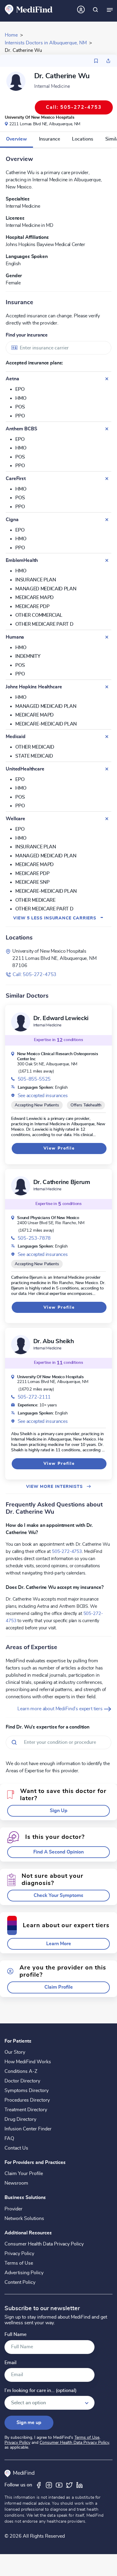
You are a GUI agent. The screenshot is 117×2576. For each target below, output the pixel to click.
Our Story (15, 2052)
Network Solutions (24, 2218)
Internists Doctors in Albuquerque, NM (46, 43)
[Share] (108, 61)
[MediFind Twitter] (69, 2485)
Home (11, 35)
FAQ (9, 2138)
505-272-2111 (34, 1397)
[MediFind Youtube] (59, 2485)
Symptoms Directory (27, 2091)
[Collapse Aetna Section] (107, 379)
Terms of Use (19, 2263)
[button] (58, 1811)
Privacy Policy (19, 2254)
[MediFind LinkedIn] (79, 2485)
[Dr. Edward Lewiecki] (21, 1022)
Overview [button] (16, 139)
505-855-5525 (34, 1079)
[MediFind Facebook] (39, 2485)
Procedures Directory (27, 2100)
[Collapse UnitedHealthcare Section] (107, 769)
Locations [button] (83, 139)
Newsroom (16, 2183)
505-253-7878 (34, 1238)
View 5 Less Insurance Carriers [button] (58, 918)
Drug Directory (20, 2119)
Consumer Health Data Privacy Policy (44, 2244)
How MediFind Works (28, 2062)
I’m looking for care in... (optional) (40, 2391)
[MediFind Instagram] (49, 2485)
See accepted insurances (43, 1096)
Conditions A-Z (21, 2071)
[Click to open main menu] (110, 10)
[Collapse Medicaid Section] (107, 737)
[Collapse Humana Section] (107, 637)
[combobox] (58, 348)
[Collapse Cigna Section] (107, 520)
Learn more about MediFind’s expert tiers (60, 1709)
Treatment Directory (26, 2110)
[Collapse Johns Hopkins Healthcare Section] (107, 687)
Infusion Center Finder (28, 2129)
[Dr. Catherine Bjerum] (21, 1186)
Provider (13, 2209)
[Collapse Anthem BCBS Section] (107, 429)
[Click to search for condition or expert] (95, 10)
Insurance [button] (49, 139)
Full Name (15, 2335)
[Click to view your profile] (81, 10)
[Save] (96, 61)
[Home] (29, 9)
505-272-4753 (67, 1551)
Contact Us (16, 2148)
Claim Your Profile (24, 2174)
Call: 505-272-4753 (34, 975)
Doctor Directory (22, 2081)
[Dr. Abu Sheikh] (21, 1345)
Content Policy (20, 2282)
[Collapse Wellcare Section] (107, 819)
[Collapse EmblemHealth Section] (107, 560)
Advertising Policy (24, 2273)
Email (10, 2363)
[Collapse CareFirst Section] (107, 479)
